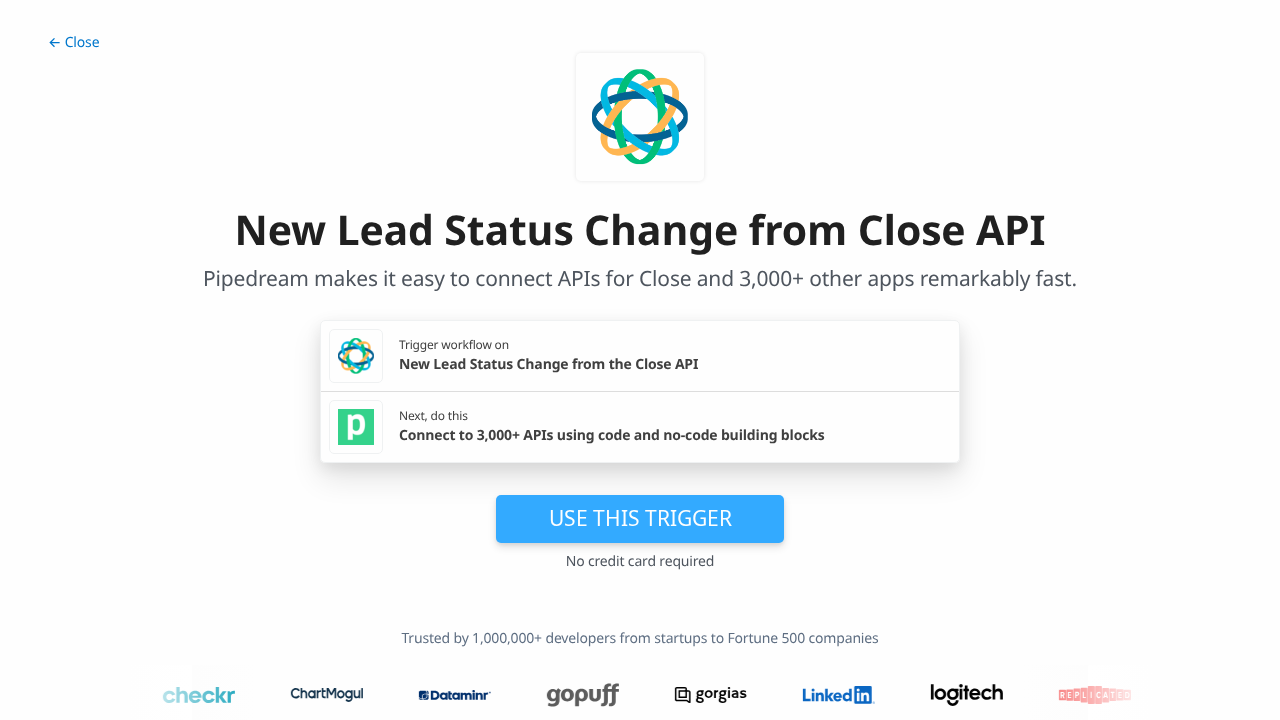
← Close (73, 42)
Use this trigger (640, 518)
